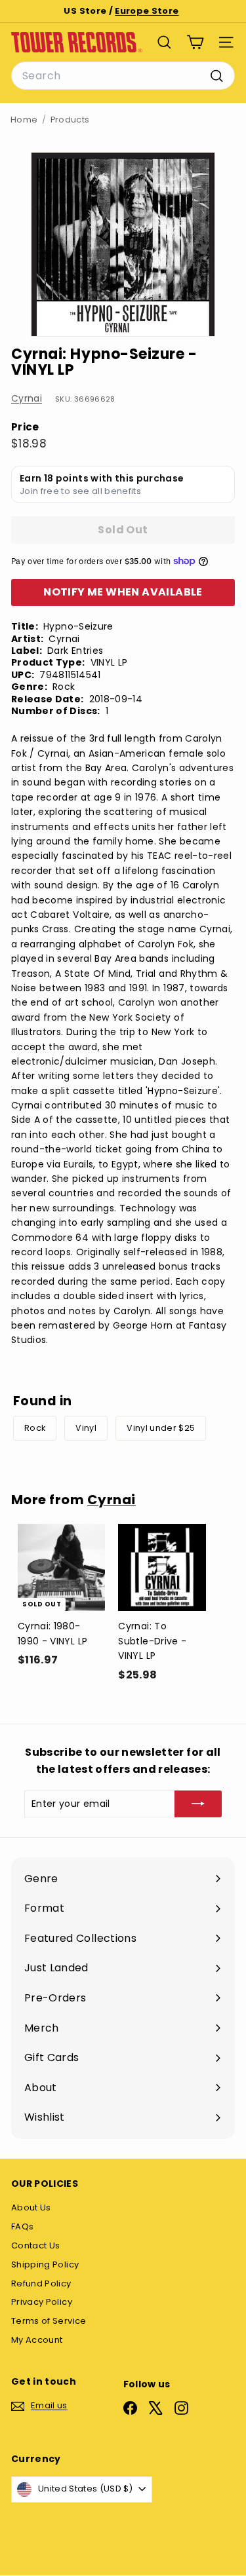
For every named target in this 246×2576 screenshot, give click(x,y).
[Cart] (195, 42)
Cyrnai (27, 398)
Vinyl (86, 1428)
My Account (37, 2340)
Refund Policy (41, 2283)
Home (24, 120)
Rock (35, 1428)
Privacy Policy (42, 2302)
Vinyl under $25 (161, 1428)
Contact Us (36, 2245)
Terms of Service (49, 2321)
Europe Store (147, 11)
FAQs (22, 2226)
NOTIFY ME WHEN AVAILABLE (123, 592)
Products (70, 120)
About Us (31, 2207)
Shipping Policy (45, 2264)
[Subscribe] (198, 1804)
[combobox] (123, 76)
